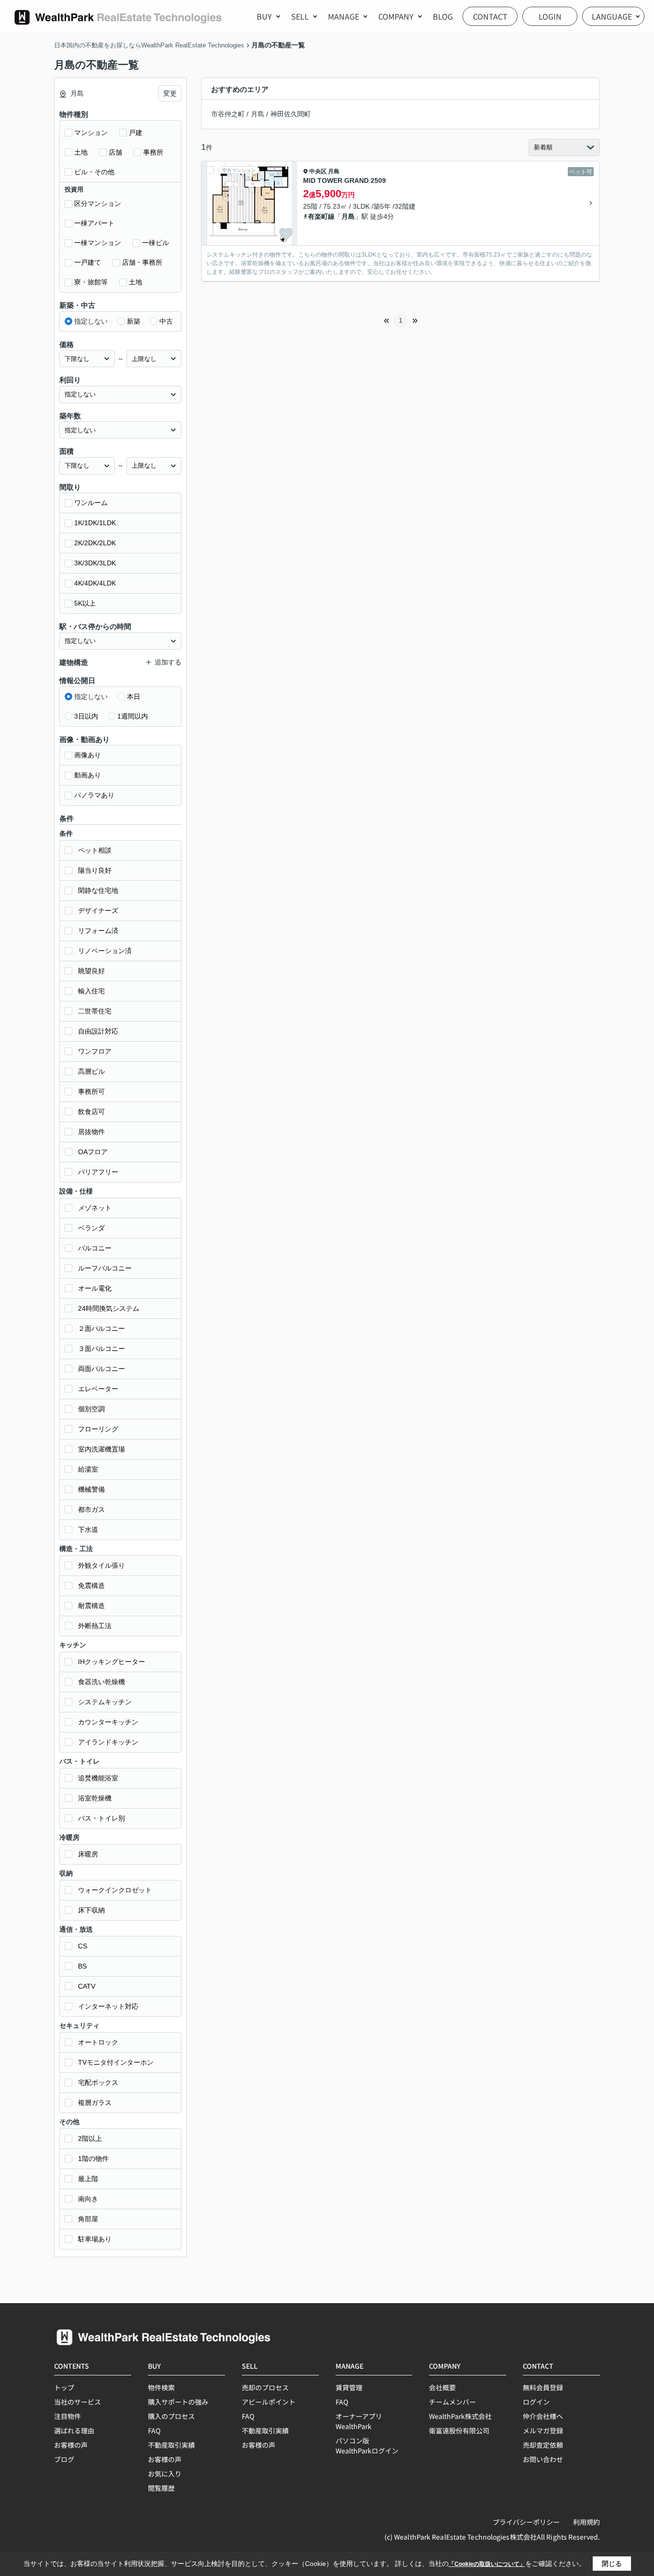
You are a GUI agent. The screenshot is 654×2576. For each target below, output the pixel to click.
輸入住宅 (91, 991)
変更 (170, 93)
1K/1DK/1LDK (95, 523)
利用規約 (586, 2522)
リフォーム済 (98, 931)
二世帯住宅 (95, 1011)
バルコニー (95, 1248)
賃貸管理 (349, 2387)
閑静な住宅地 (98, 890)
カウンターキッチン (108, 1722)
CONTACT (490, 16)
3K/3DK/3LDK (95, 563)
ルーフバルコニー (105, 1268)
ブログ (64, 2459)
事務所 (153, 152)
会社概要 (442, 2387)
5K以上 (85, 603)
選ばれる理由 (74, 2430)
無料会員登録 (543, 2387)
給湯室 (88, 1469)
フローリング (98, 1429)
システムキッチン (105, 1702)
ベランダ (91, 1228)
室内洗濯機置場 (101, 1449)
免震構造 (91, 1586)
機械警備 (91, 1489)
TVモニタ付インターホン (116, 2062)
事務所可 (91, 1091)
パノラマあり (94, 795)
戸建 (135, 133)
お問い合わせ (543, 2459)
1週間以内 (133, 716)
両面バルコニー (101, 1369)
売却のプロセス (265, 2387)
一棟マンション (98, 243)
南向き (88, 2199)
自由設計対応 (98, 1031)
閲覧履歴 (161, 2488)
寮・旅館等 (91, 282)
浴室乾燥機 (95, 1798)
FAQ (154, 2430)
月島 (258, 114)
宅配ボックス (98, 2082)
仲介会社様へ (543, 2416)
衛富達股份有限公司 (459, 2430)
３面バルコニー (101, 1349)
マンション (91, 133)
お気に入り (165, 2474)
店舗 (115, 152)
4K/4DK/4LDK (95, 583)
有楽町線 (321, 216)
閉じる (612, 2564)
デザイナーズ (98, 911)
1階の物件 (93, 2159)
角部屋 (88, 2219)
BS (82, 1966)
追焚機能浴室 (98, 1778)
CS (83, 1946)
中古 (166, 321)
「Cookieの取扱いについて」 (487, 2564)
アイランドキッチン (108, 1742)
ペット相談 (95, 850)
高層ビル (91, 1071)
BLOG (443, 16)
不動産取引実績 (171, 2445)
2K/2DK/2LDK (95, 543)
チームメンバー (452, 2402)
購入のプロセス (171, 2416)
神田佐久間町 (291, 114)
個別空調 (91, 1409)
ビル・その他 (94, 172)
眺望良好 (91, 971)
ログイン (536, 2402)
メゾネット (95, 1208)
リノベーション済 (105, 951)
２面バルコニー (101, 1328)
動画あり (88, 775)
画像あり (88, 755)
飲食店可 (91, 1112)
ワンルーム (91, 503)
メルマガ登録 (543, 2430)
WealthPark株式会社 (460, 2416)
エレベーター (98, 1389)
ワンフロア (95, 1051)
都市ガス (91, 1509)
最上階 (88, 2179)
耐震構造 (91, 1606)
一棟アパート (94, 223)
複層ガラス (95, 2103)
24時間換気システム (109, 1308)
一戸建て (88, 262)
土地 (81, 152)
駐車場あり (95, 2239)
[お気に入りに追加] (286, 234)
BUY (264, 16)
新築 (134, 321)
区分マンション (98, 203)
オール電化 (95, 1288)
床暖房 (88, 1854)
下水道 (88, 1530)
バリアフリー (98, 1172)
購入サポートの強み (178, 2402)
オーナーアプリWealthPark (359, 2421)
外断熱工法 (95, 1626)
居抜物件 (91, 1132)
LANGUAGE (612, 16)
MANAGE (344, 16)
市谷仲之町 (228, 114)
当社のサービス (78, 2402)
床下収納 (91, 1910)
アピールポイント (269, 2402)
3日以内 (86, 716)
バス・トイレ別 (101, 1818)
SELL (300, 16)
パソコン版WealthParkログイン (367, 2446)
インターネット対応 (108, 2006)
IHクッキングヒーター (112, 1662)
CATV (87, 1986)
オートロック (98, 2042)
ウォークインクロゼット (115, 1890)
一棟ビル (156, 243)
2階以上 (90, 2138)
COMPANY (396, 16)
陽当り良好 (95, 870)
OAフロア (93, 1152)
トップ (64, 2387)
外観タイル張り (101, 1565)
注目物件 (68, 2416)
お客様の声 (71, 2445)
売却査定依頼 (543, 2445)
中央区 (318, 171)
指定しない (91, 321)
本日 (134, 697)
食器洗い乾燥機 (101, 1682)
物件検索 (161, 2387)
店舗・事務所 (142, 262)
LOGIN (550, 16)
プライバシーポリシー (526, 2522)
